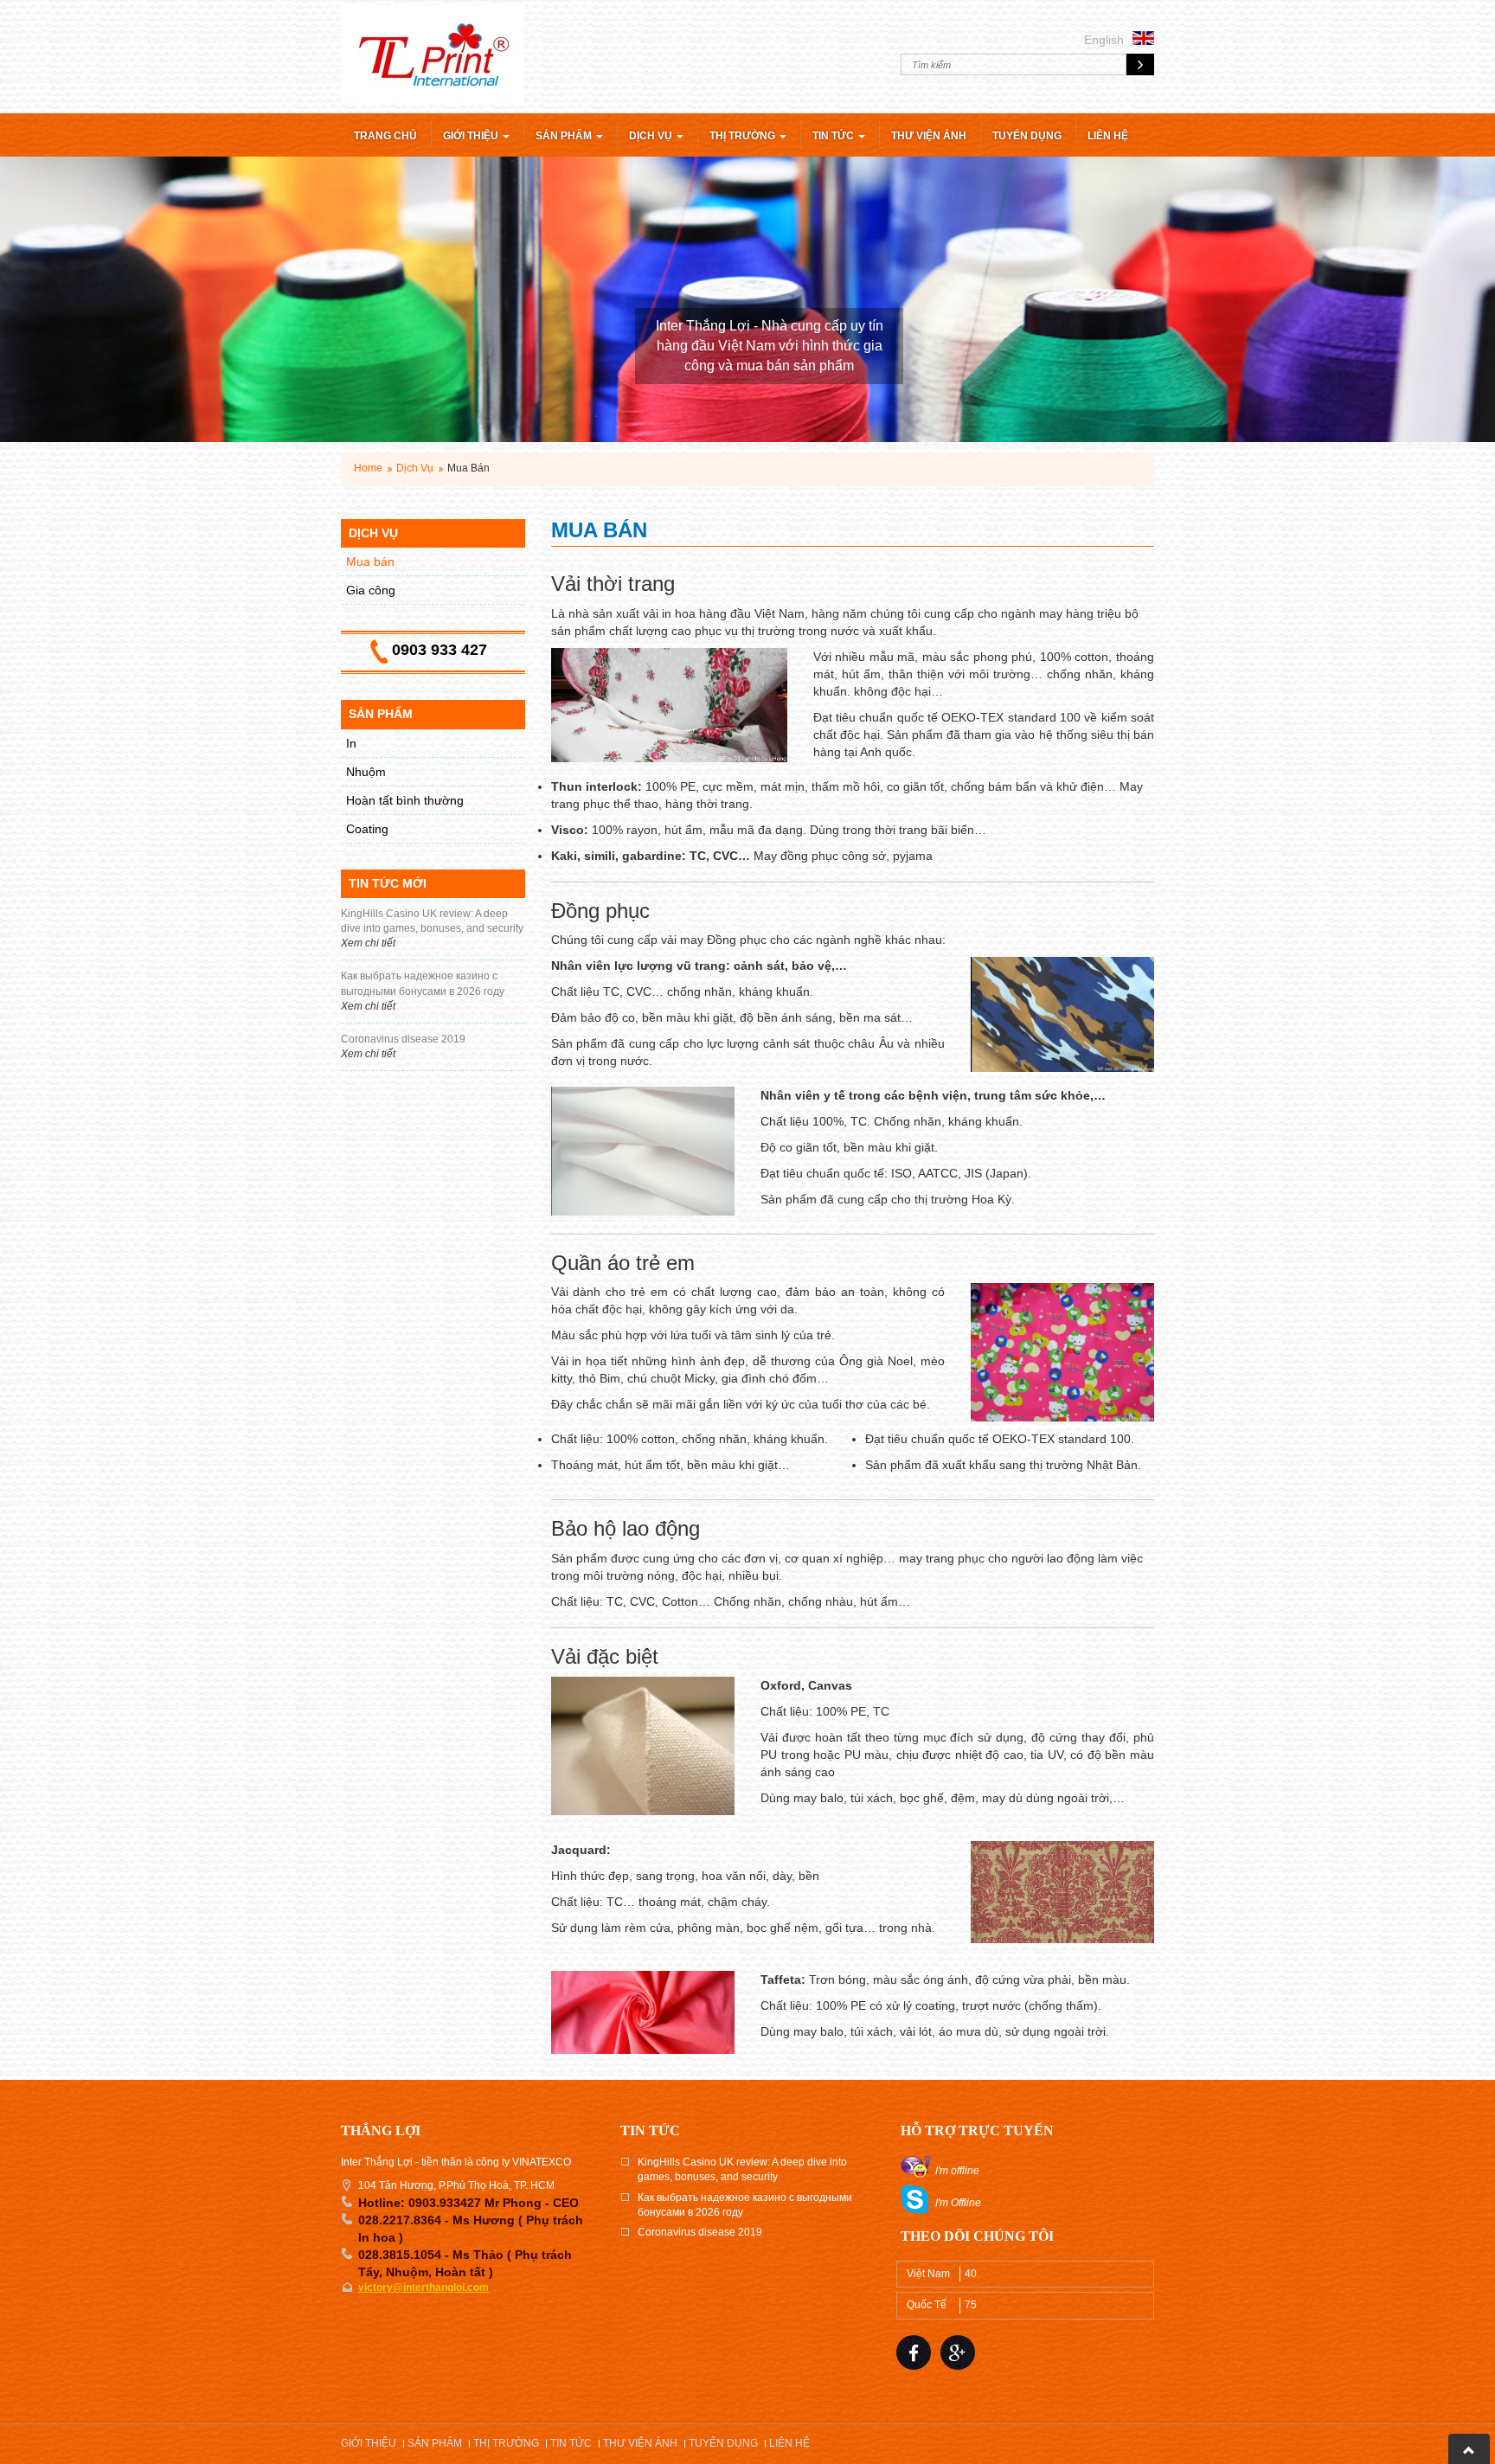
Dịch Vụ (415, 468)
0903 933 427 (440, 650)
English (1104, 40)
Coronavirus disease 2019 (700, 2232)
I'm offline (957, 2171)
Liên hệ (1108, 136)
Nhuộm (366, 772)
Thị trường (744, 136)
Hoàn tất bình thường (405, 800)
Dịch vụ (652, 136)
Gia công (371, 590)
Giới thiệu (472, 136)
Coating (367, 829)
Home (368, 468)
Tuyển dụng (1027, 136)
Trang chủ (385, 136)
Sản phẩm (565, 136)
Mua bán (370, 561)
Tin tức (834, 136)
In (351, 743)
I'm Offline (958, 2203)
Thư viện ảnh (929, 136)
